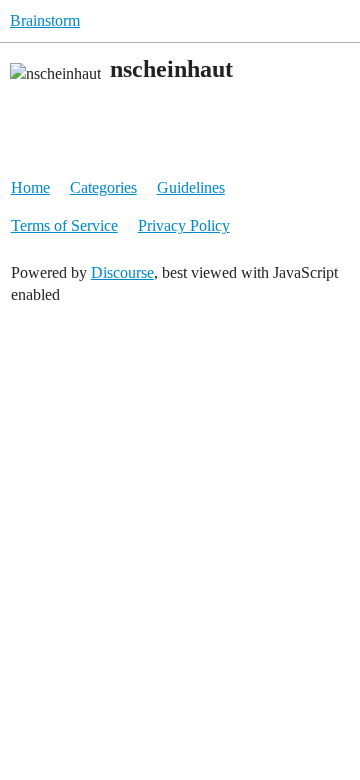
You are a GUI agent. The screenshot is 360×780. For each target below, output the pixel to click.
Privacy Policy (184, 225)
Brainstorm (45, 20)
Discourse (122, 272)
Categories (103, 187)
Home (30, 187)
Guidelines (191, 187)
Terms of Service (64, 225)
